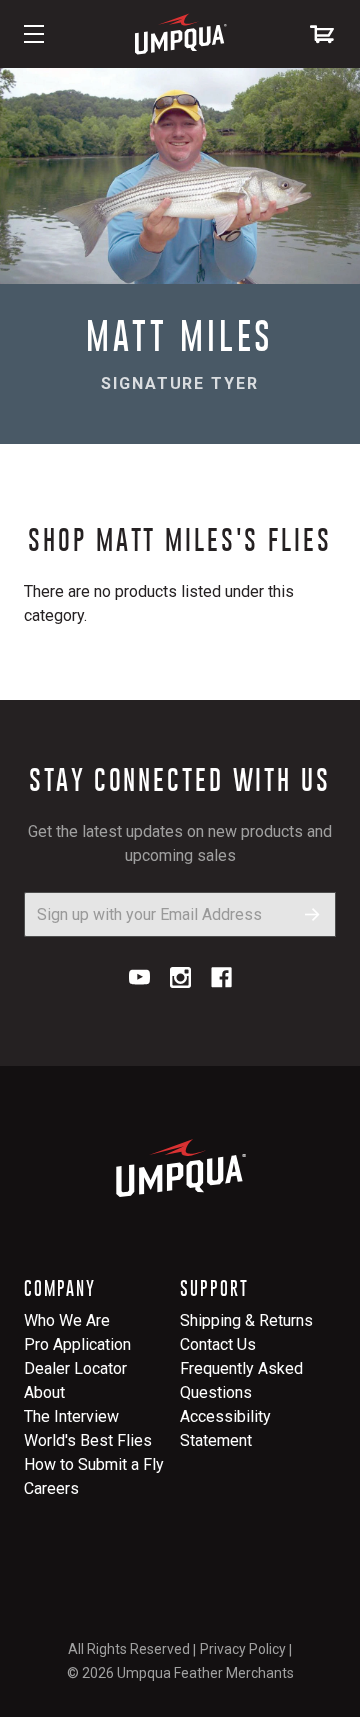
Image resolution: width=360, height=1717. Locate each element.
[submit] (312, 914)
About (44, 1392)
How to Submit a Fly (94, 1464)
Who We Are (67, 1320)
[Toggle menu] (34, 34)
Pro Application (77, 1344)
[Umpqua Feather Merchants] (180, 34)
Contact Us (218, 1344)
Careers (51, 1488)
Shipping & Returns (246, 1320)
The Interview (71, 1416)
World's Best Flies (88, 1440)
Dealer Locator (75, 1368)
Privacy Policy (243, 1649)
